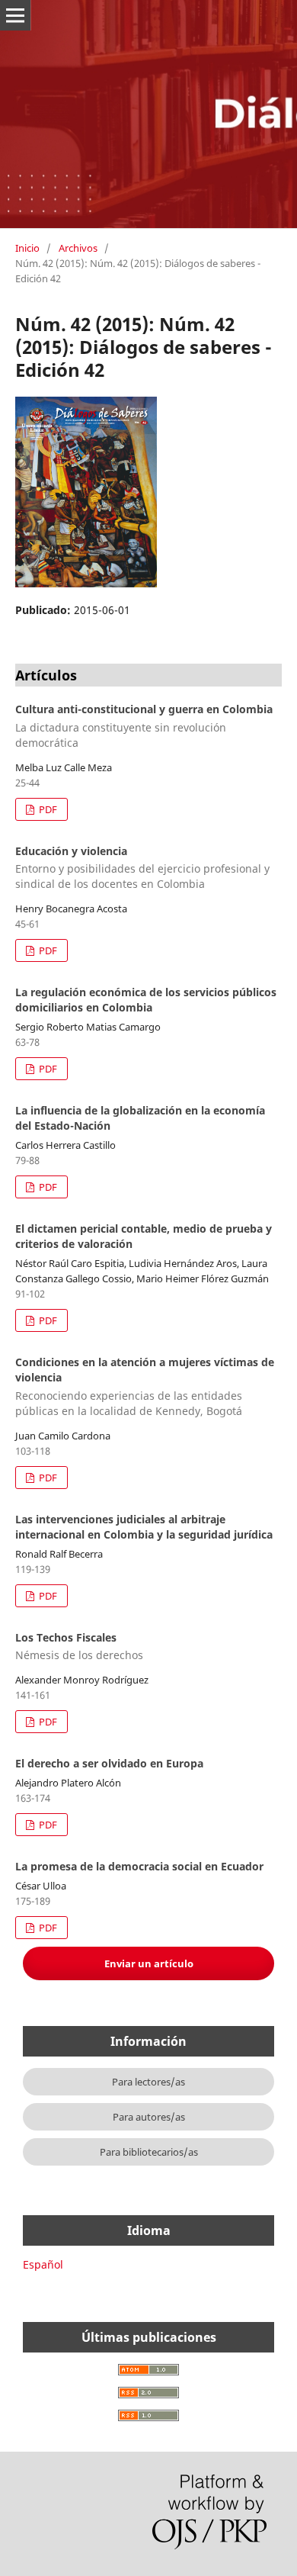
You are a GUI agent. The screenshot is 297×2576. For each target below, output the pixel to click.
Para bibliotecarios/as (149, 2152)
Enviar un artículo (149, 1963)
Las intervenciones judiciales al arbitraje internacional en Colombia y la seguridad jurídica (144, 1527)
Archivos (78, 248)
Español (43, 2264)
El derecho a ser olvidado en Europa (109, 1763)
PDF (47, 809)
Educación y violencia (142, 868)
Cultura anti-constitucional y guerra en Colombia (144, 726)
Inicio (27, 248)
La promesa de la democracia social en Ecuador (139, 1866)
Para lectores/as (148, 2082)
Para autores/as (149, 2117)
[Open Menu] (15, 15)
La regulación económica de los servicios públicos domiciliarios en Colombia (146, 1000)
